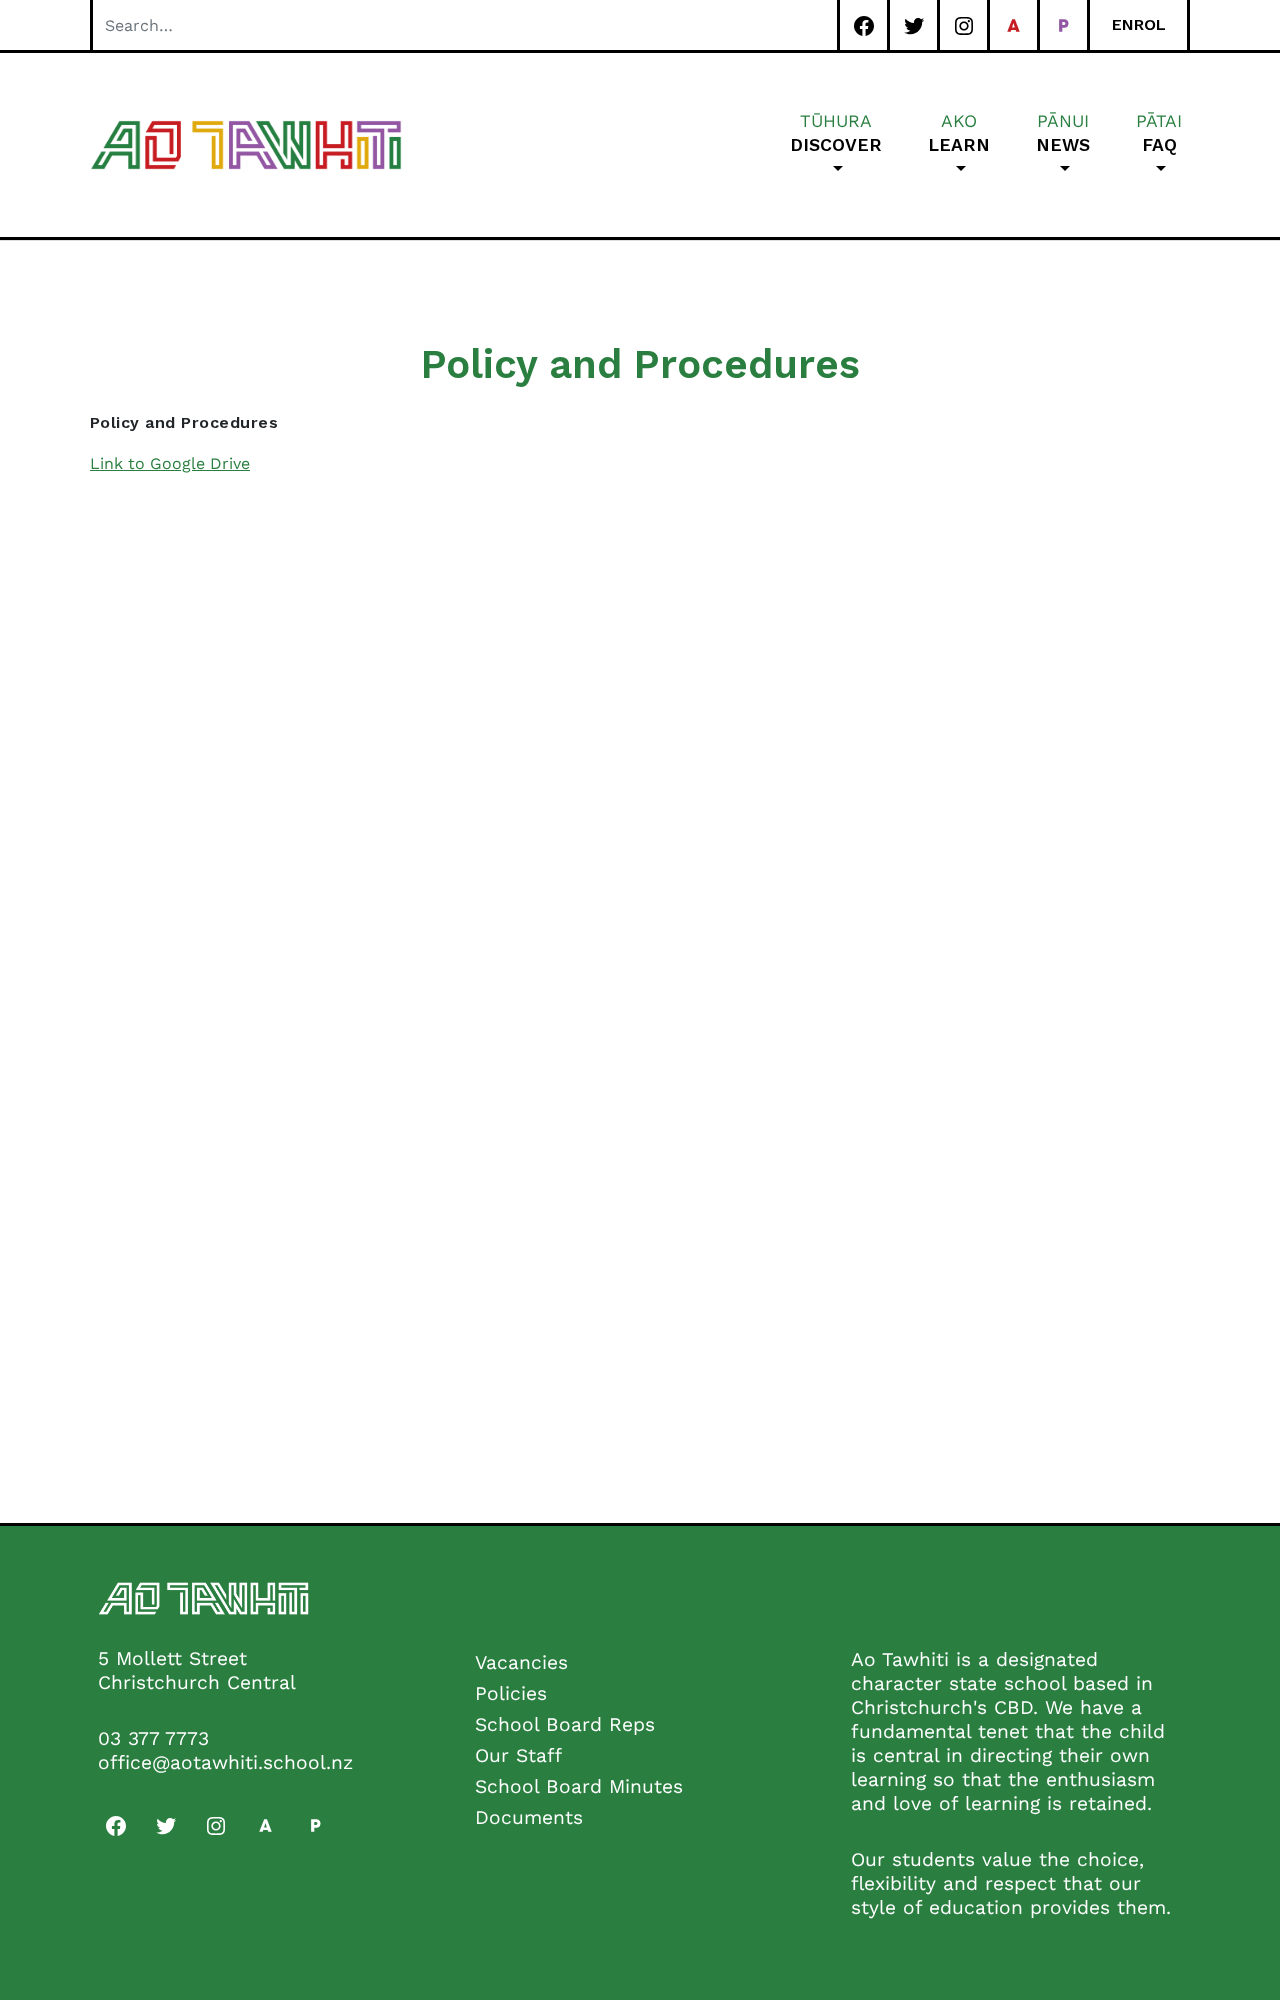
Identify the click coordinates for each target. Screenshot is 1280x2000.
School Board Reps (565, 1724)
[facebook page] (863, 25)
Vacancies (521, 1662)
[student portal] (1063, 25)
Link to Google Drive (170, 463)
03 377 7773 (153, 1738)
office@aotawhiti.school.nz (225, 1762)
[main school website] (1013, 25)
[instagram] (963, 25)
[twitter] (913, 25)
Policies (511, 1693)
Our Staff (518, 1755)
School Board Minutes (579, 1786)
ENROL (1139, 24)
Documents (529, 1817)
